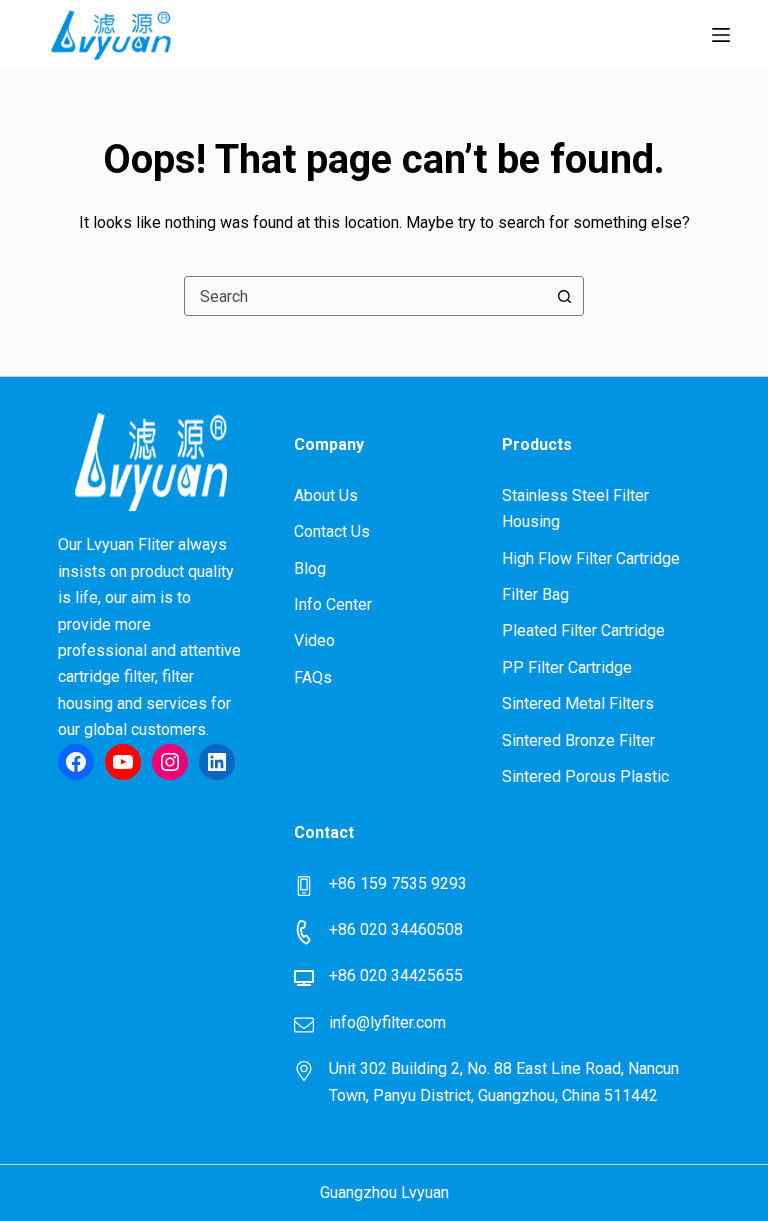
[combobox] (365, 296)
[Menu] (721, 35)
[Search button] (564, 296)
